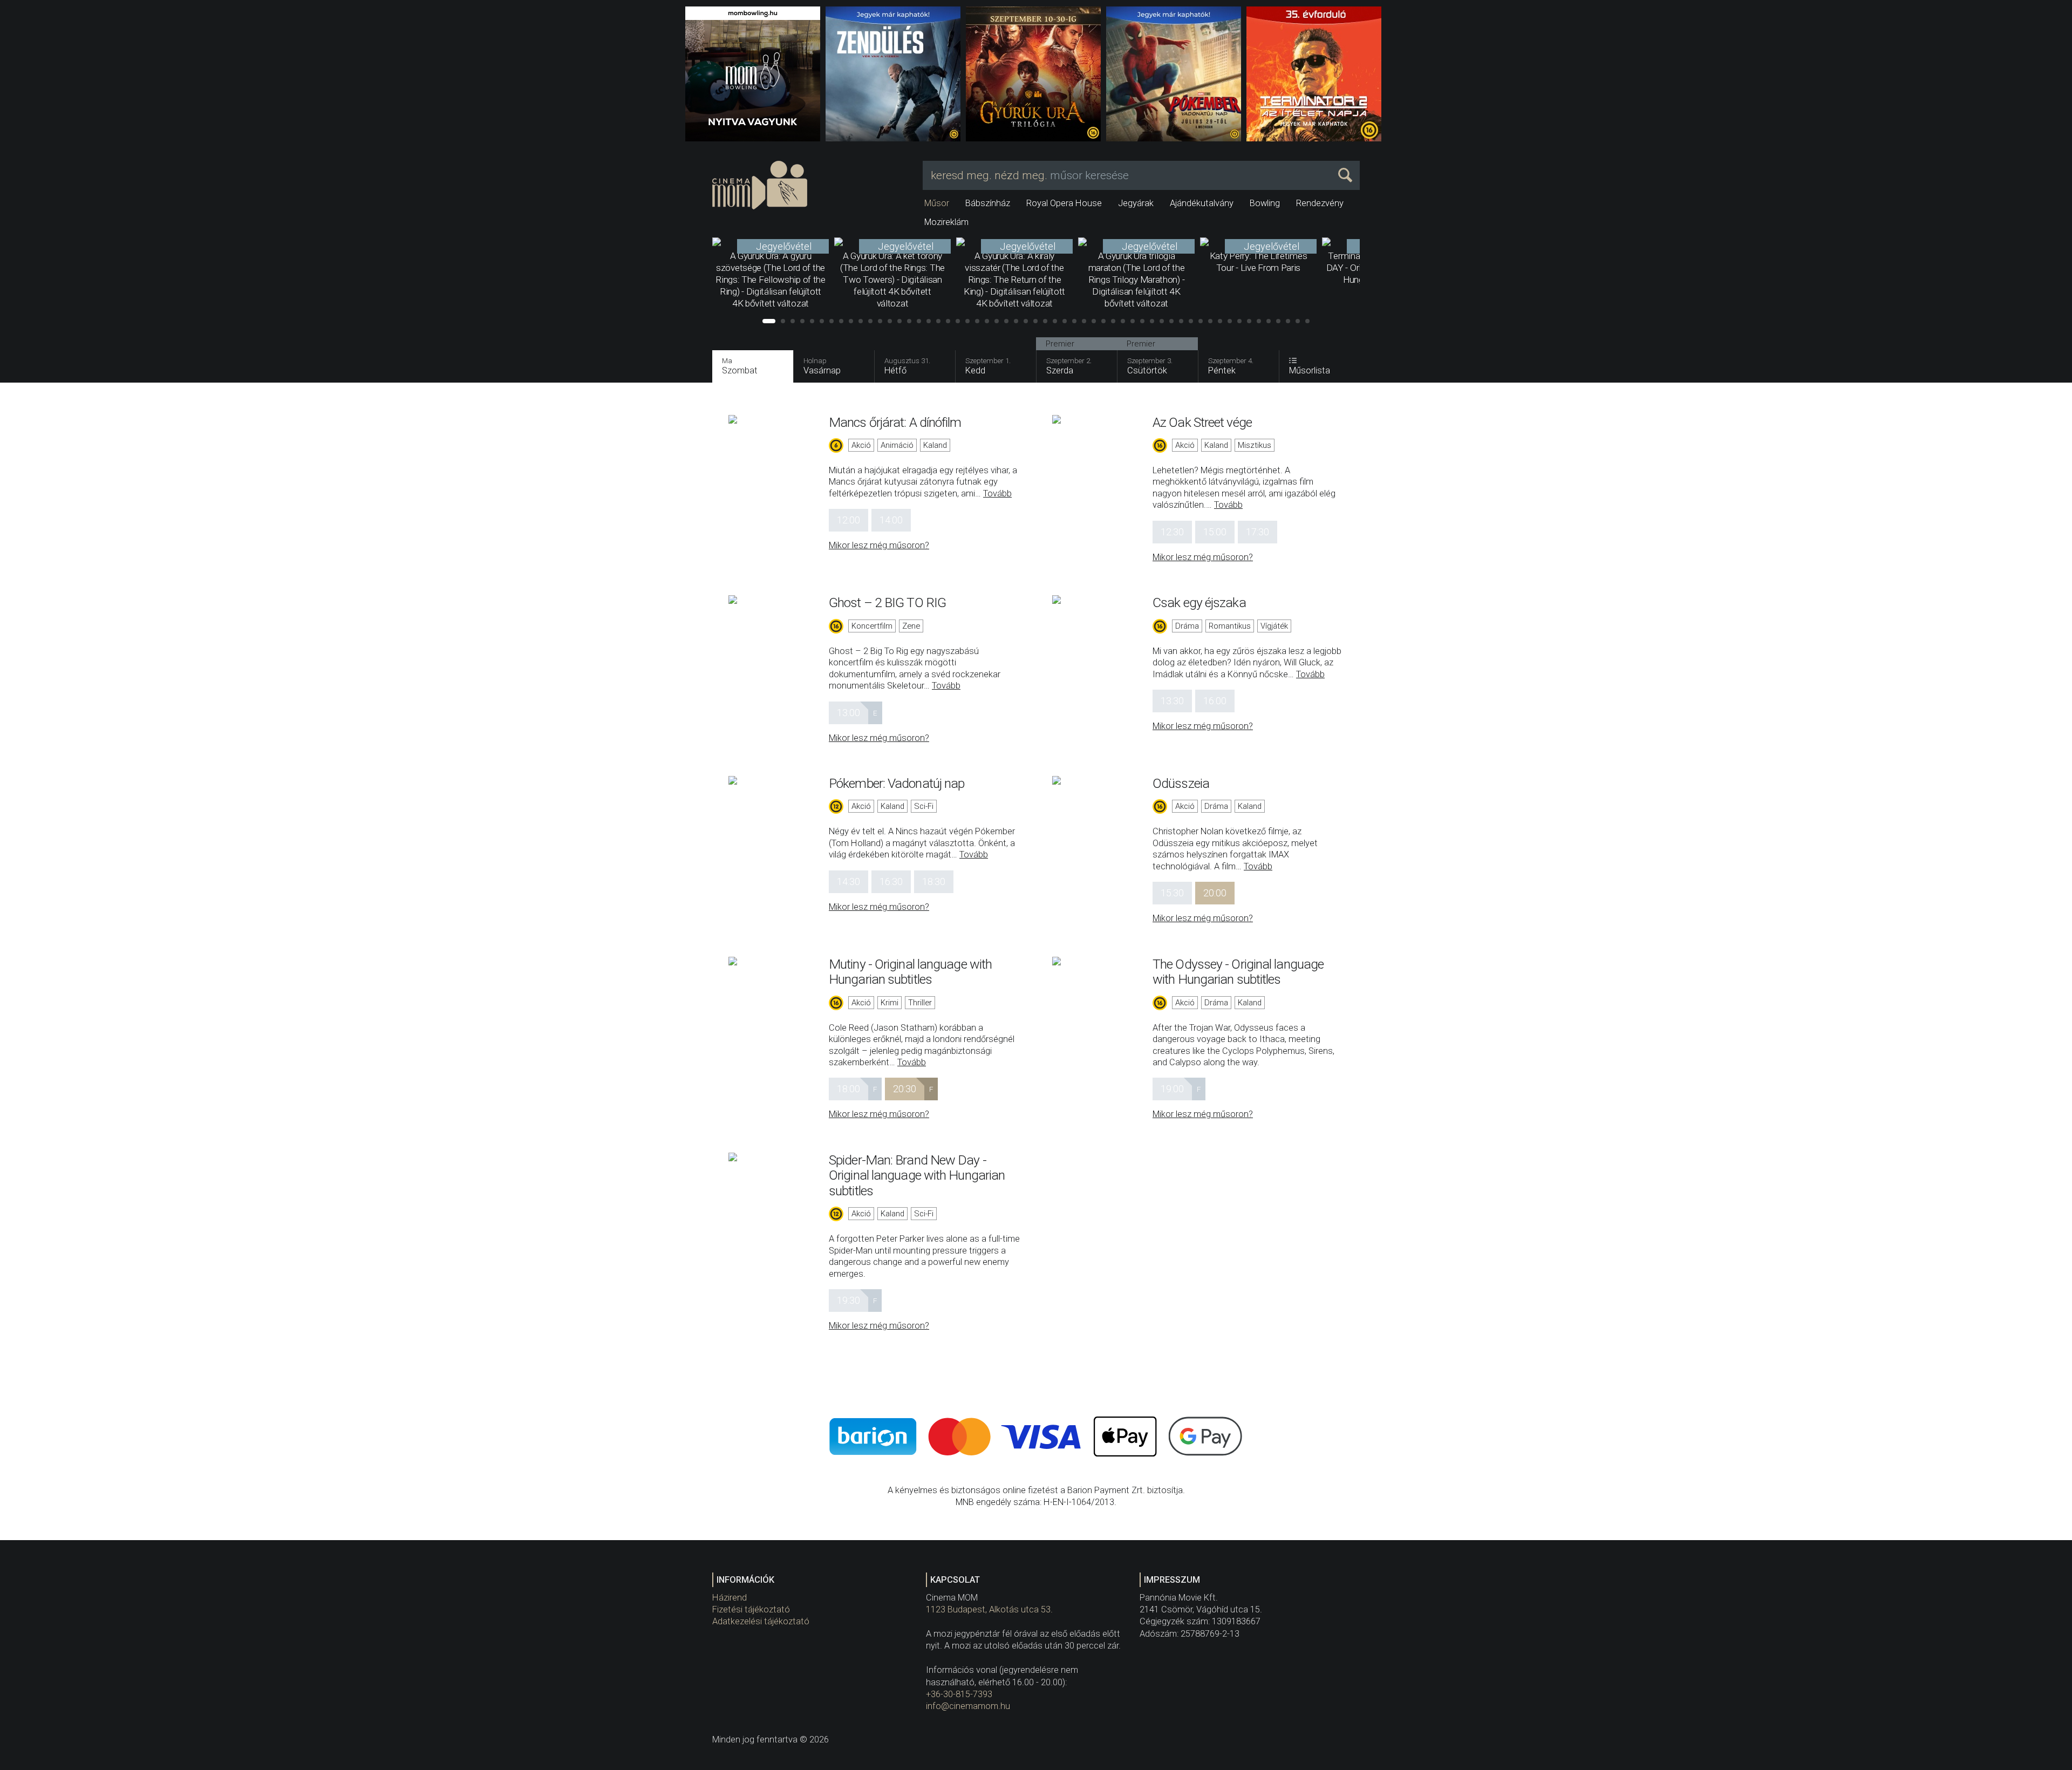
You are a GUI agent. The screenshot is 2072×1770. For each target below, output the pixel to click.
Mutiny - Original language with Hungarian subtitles (910, 972)
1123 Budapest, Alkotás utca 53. (989, 1609)
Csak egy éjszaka (1199, 603)
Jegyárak (1136, 203)
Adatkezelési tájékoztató (761, 1621)
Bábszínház (988, 203)
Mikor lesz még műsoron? (879, 545)
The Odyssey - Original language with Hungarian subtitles (1238, 972)
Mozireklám (946, 222)
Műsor (937, 203)
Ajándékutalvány (1202, 203)
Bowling (1265, 203)
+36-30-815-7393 (959, 1694)
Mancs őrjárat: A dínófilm (895, 422)
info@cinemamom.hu (968, 1706)
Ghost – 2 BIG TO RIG (887, 603)
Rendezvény (1320, 203)
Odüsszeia (1181, 783)
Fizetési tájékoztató (751, 1609)
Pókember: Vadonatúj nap (897, 783)
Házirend (730, 1598)
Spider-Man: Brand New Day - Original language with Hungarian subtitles (917, 1175)
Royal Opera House (1064, 203)
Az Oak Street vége (1202, 422)
